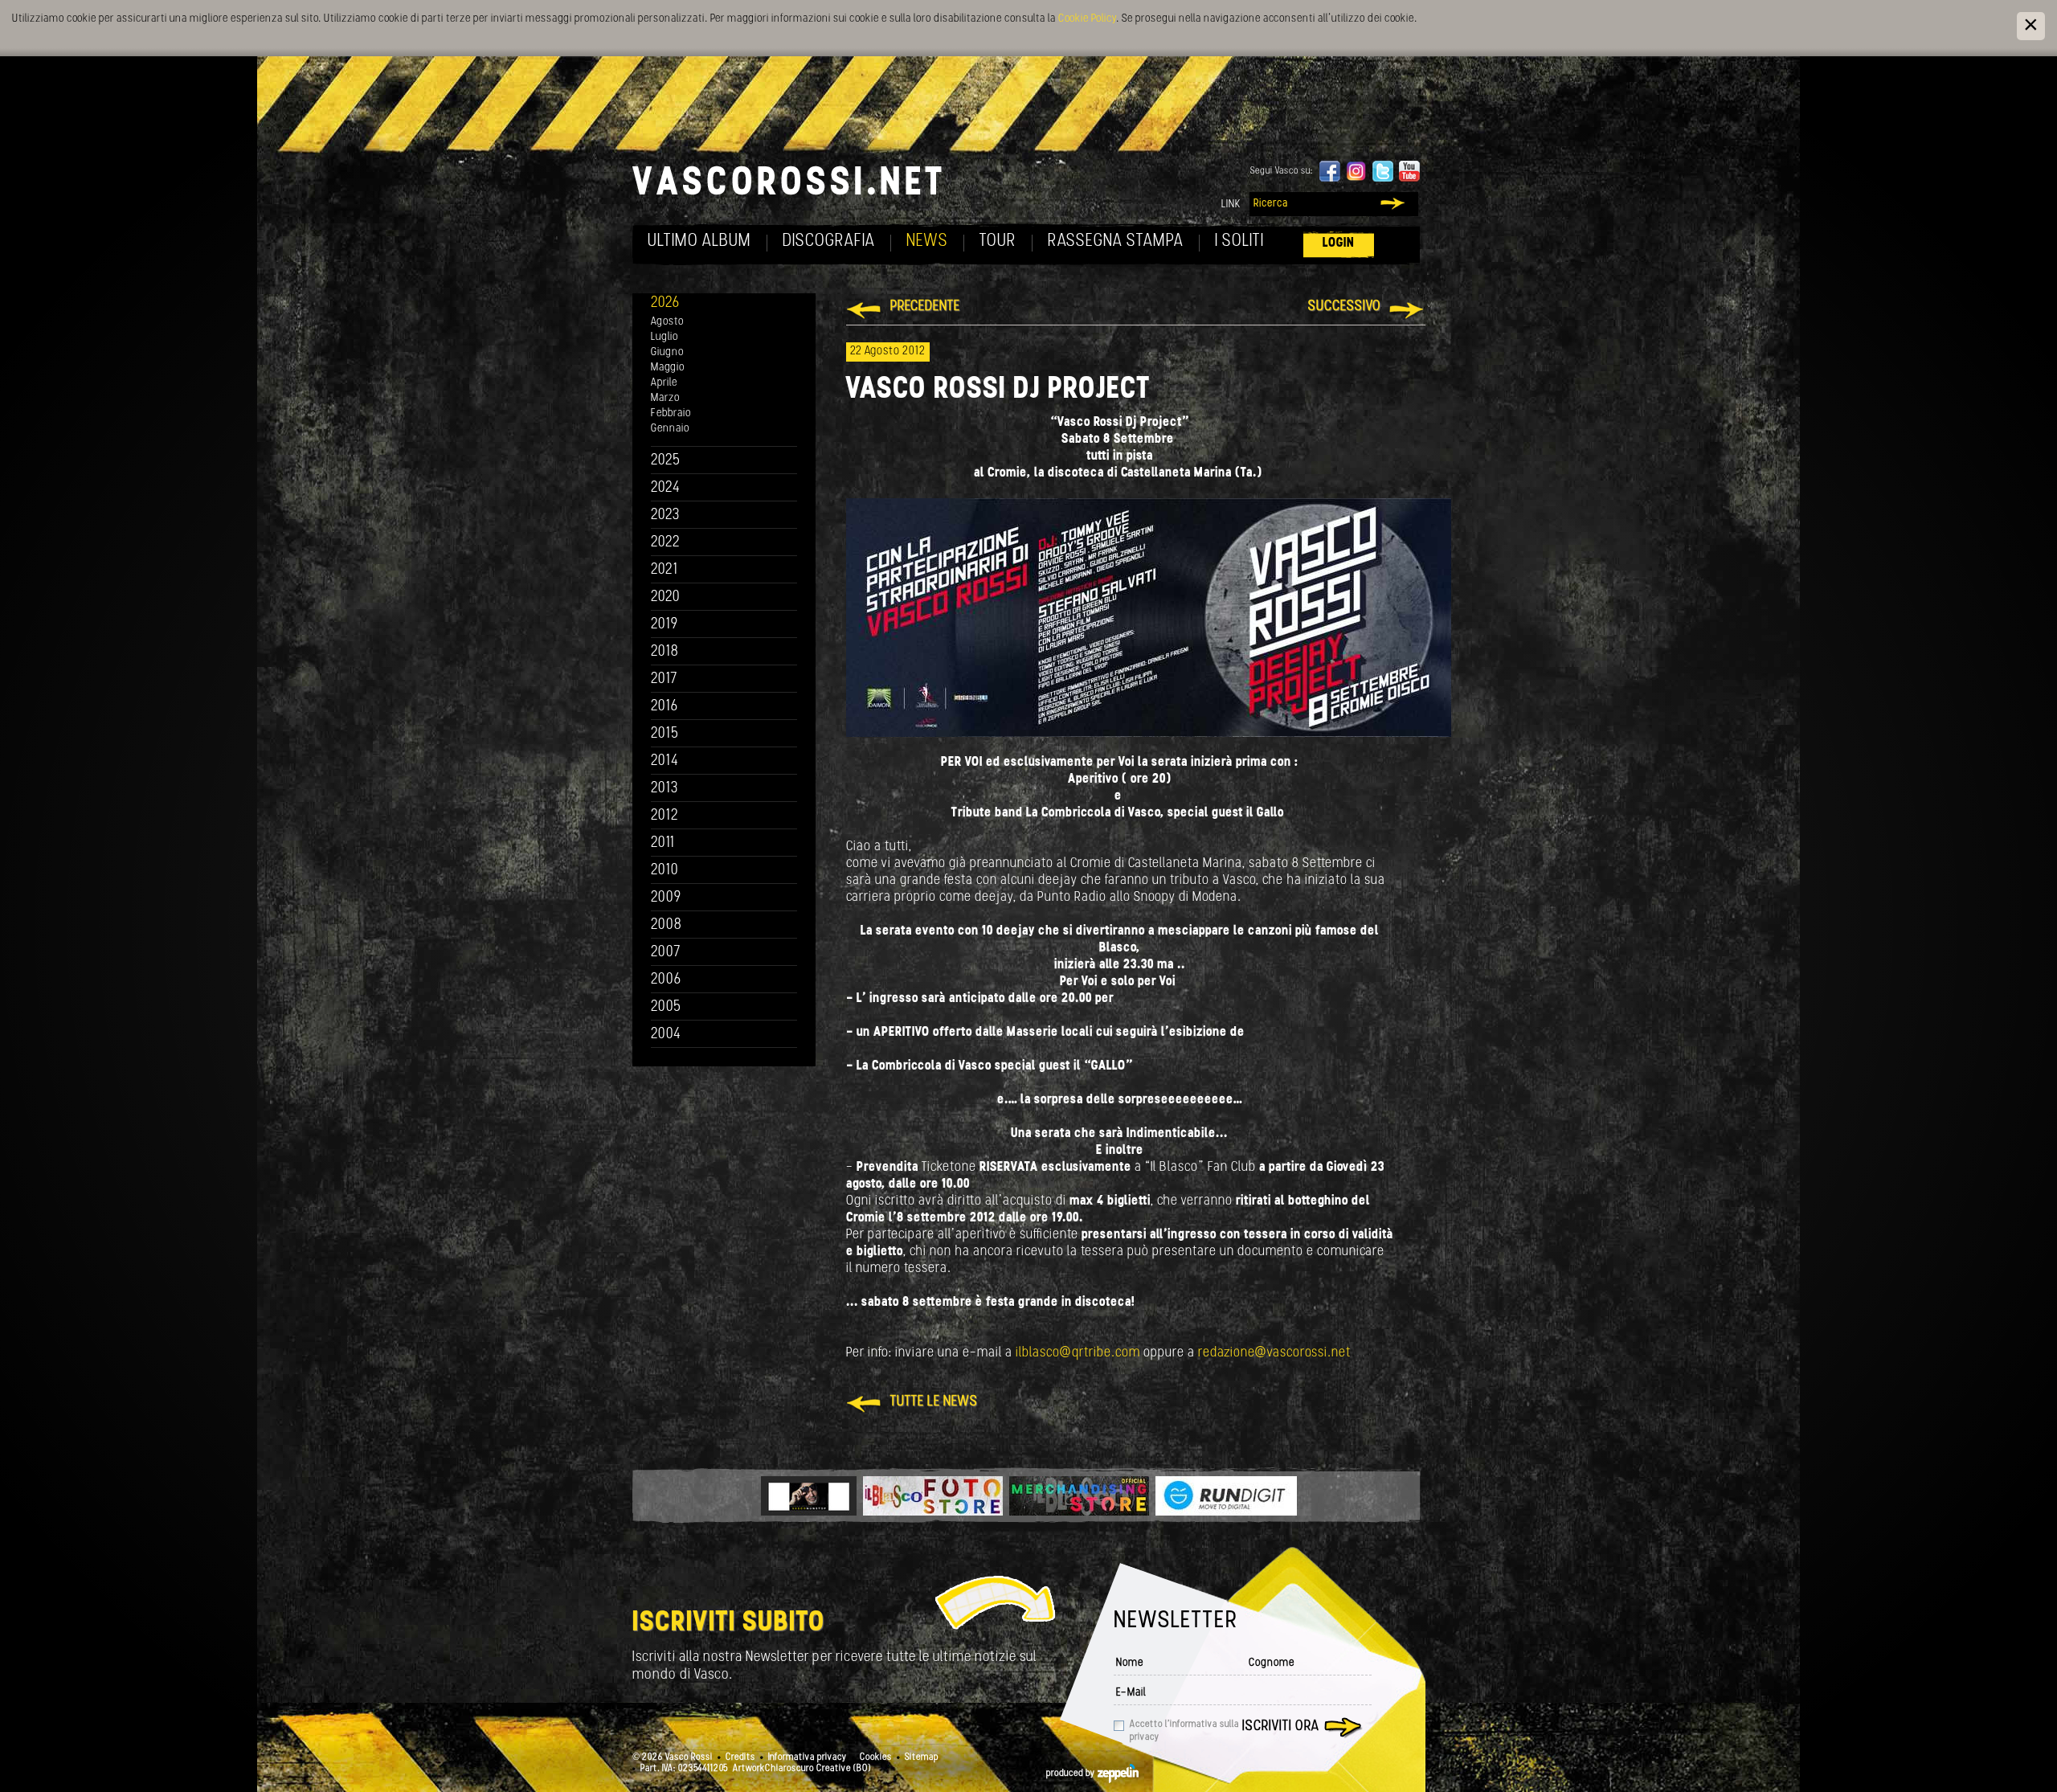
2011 (663, 843)
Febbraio (671, 413)
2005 (666, 1007)
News (927, 241)
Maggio (668, 368)
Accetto (1184, 1731)
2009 (666, 898)
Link (1231, 205)
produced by (1072, 1774)
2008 (667, 925)
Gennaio (670, 429)
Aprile (664, 383)
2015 (665, 734)
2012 (665, 816)
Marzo (665, 398)
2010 (665, 871)
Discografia (829, 241)
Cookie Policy (1087, 19)
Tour (998, 241)
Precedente (925, 307)
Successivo (1345, 307)
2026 (665, 303)
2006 (666, 980)
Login (1339, 243)
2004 (666, 1035)
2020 (666, 597)
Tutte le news (934, 1402)
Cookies (876, 1757)
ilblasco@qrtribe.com (1078, 1353)
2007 (666, 953)
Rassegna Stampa (1116, 241)
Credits (740, 1757)
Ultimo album (699, 241)
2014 (665, 761)
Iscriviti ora (1281, 1727)
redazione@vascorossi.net (1274, 1353)
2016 (665, 707)
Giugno (667, 352)
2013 (665, 789)
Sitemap (922, 1757)
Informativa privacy (808, 1757)
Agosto (667, 322)
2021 (665, 570)
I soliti (1239, 241)
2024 (666, 488)
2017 (664, 679)
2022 (666, 543)
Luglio (665, 337)
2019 (665, 625)
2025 (666, 461)
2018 (665, 652)
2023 (665, 516)
